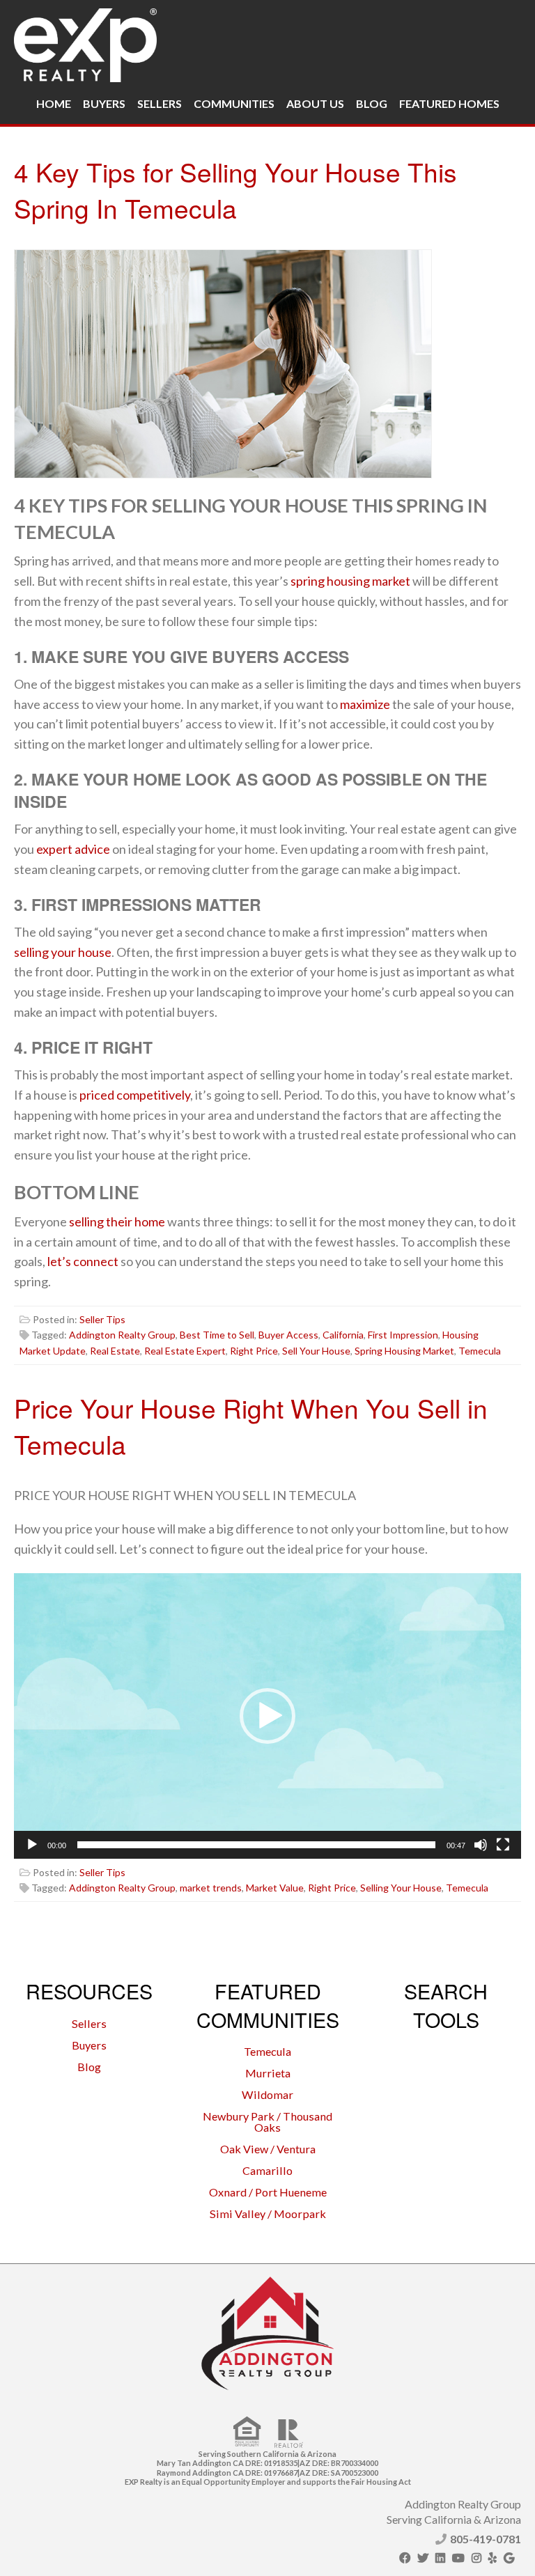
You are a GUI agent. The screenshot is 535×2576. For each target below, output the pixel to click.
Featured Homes (449, 103)
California (343, 1335)
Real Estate (115, 1351)
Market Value (275, 1888)
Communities (234, 103)
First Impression (403, 1335)
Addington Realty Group (122, 1335)
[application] (267, 1716)
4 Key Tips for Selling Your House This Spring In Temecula (235, 190)
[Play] (32, 1845)
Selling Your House (401, 1888)
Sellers (160, 103)
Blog (372, 103)
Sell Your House (316, 1351)
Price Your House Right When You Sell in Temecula (251, 1426)
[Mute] (481, 1845)
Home (54, 103)
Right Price (254, 1351)
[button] (267, 1716)
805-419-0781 (486, 2539)
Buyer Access (288, 1335)
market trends (211, 1888)
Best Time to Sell (217, 1335)
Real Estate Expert (185, 1351)
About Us (315, 103)
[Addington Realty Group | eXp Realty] (85, 42)
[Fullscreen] (503, 1845)
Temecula (480, 1351)
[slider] (256, 1845)
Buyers (104, 103)
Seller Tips (102, 1319)
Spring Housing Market (404, 1351)
